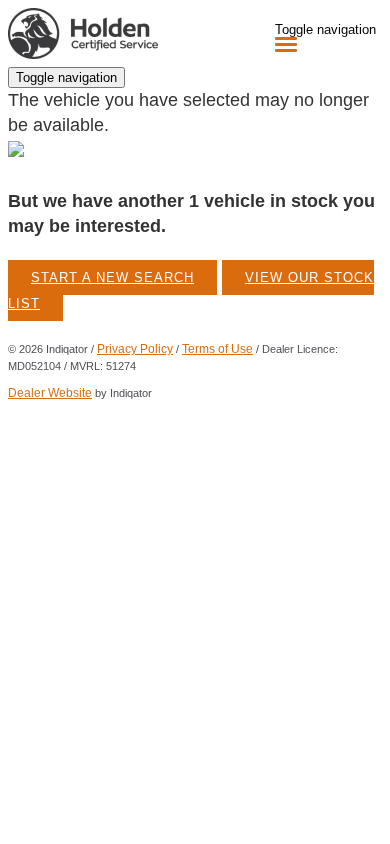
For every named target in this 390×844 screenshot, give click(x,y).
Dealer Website (50, 393)
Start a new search (112, 277)
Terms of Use (217, 349)
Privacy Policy (135, 349)
